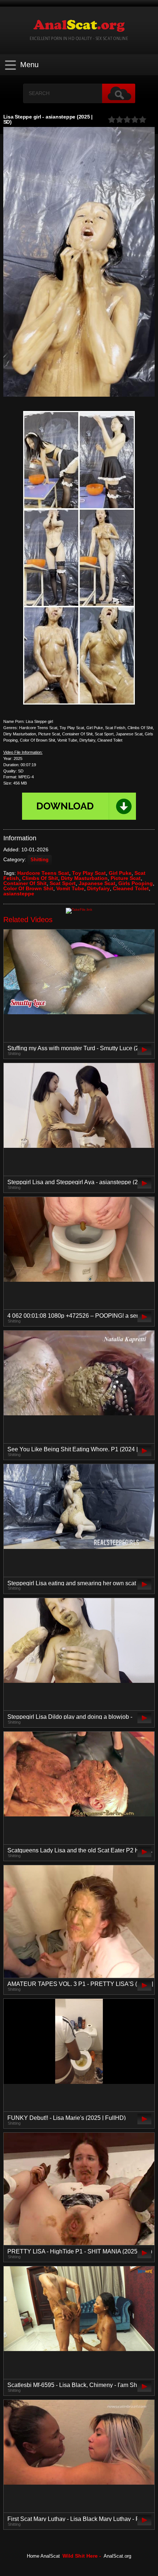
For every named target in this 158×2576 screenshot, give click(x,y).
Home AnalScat (43, 2556)
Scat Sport (63, 883)
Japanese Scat (97, 883)
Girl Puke (120, 873)
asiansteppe (19, 894)
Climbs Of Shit (40, 878)
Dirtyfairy (98, 888)
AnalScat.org (117, 2556)
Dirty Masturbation (84, 878)
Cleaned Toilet (131, 888)
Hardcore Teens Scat (43, 873)
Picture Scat (126, 878)
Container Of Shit (25, 883)
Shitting (39, 860)
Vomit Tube (70, 888)
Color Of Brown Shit (28, 888)
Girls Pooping (136, 883)
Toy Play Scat (89, 873)
